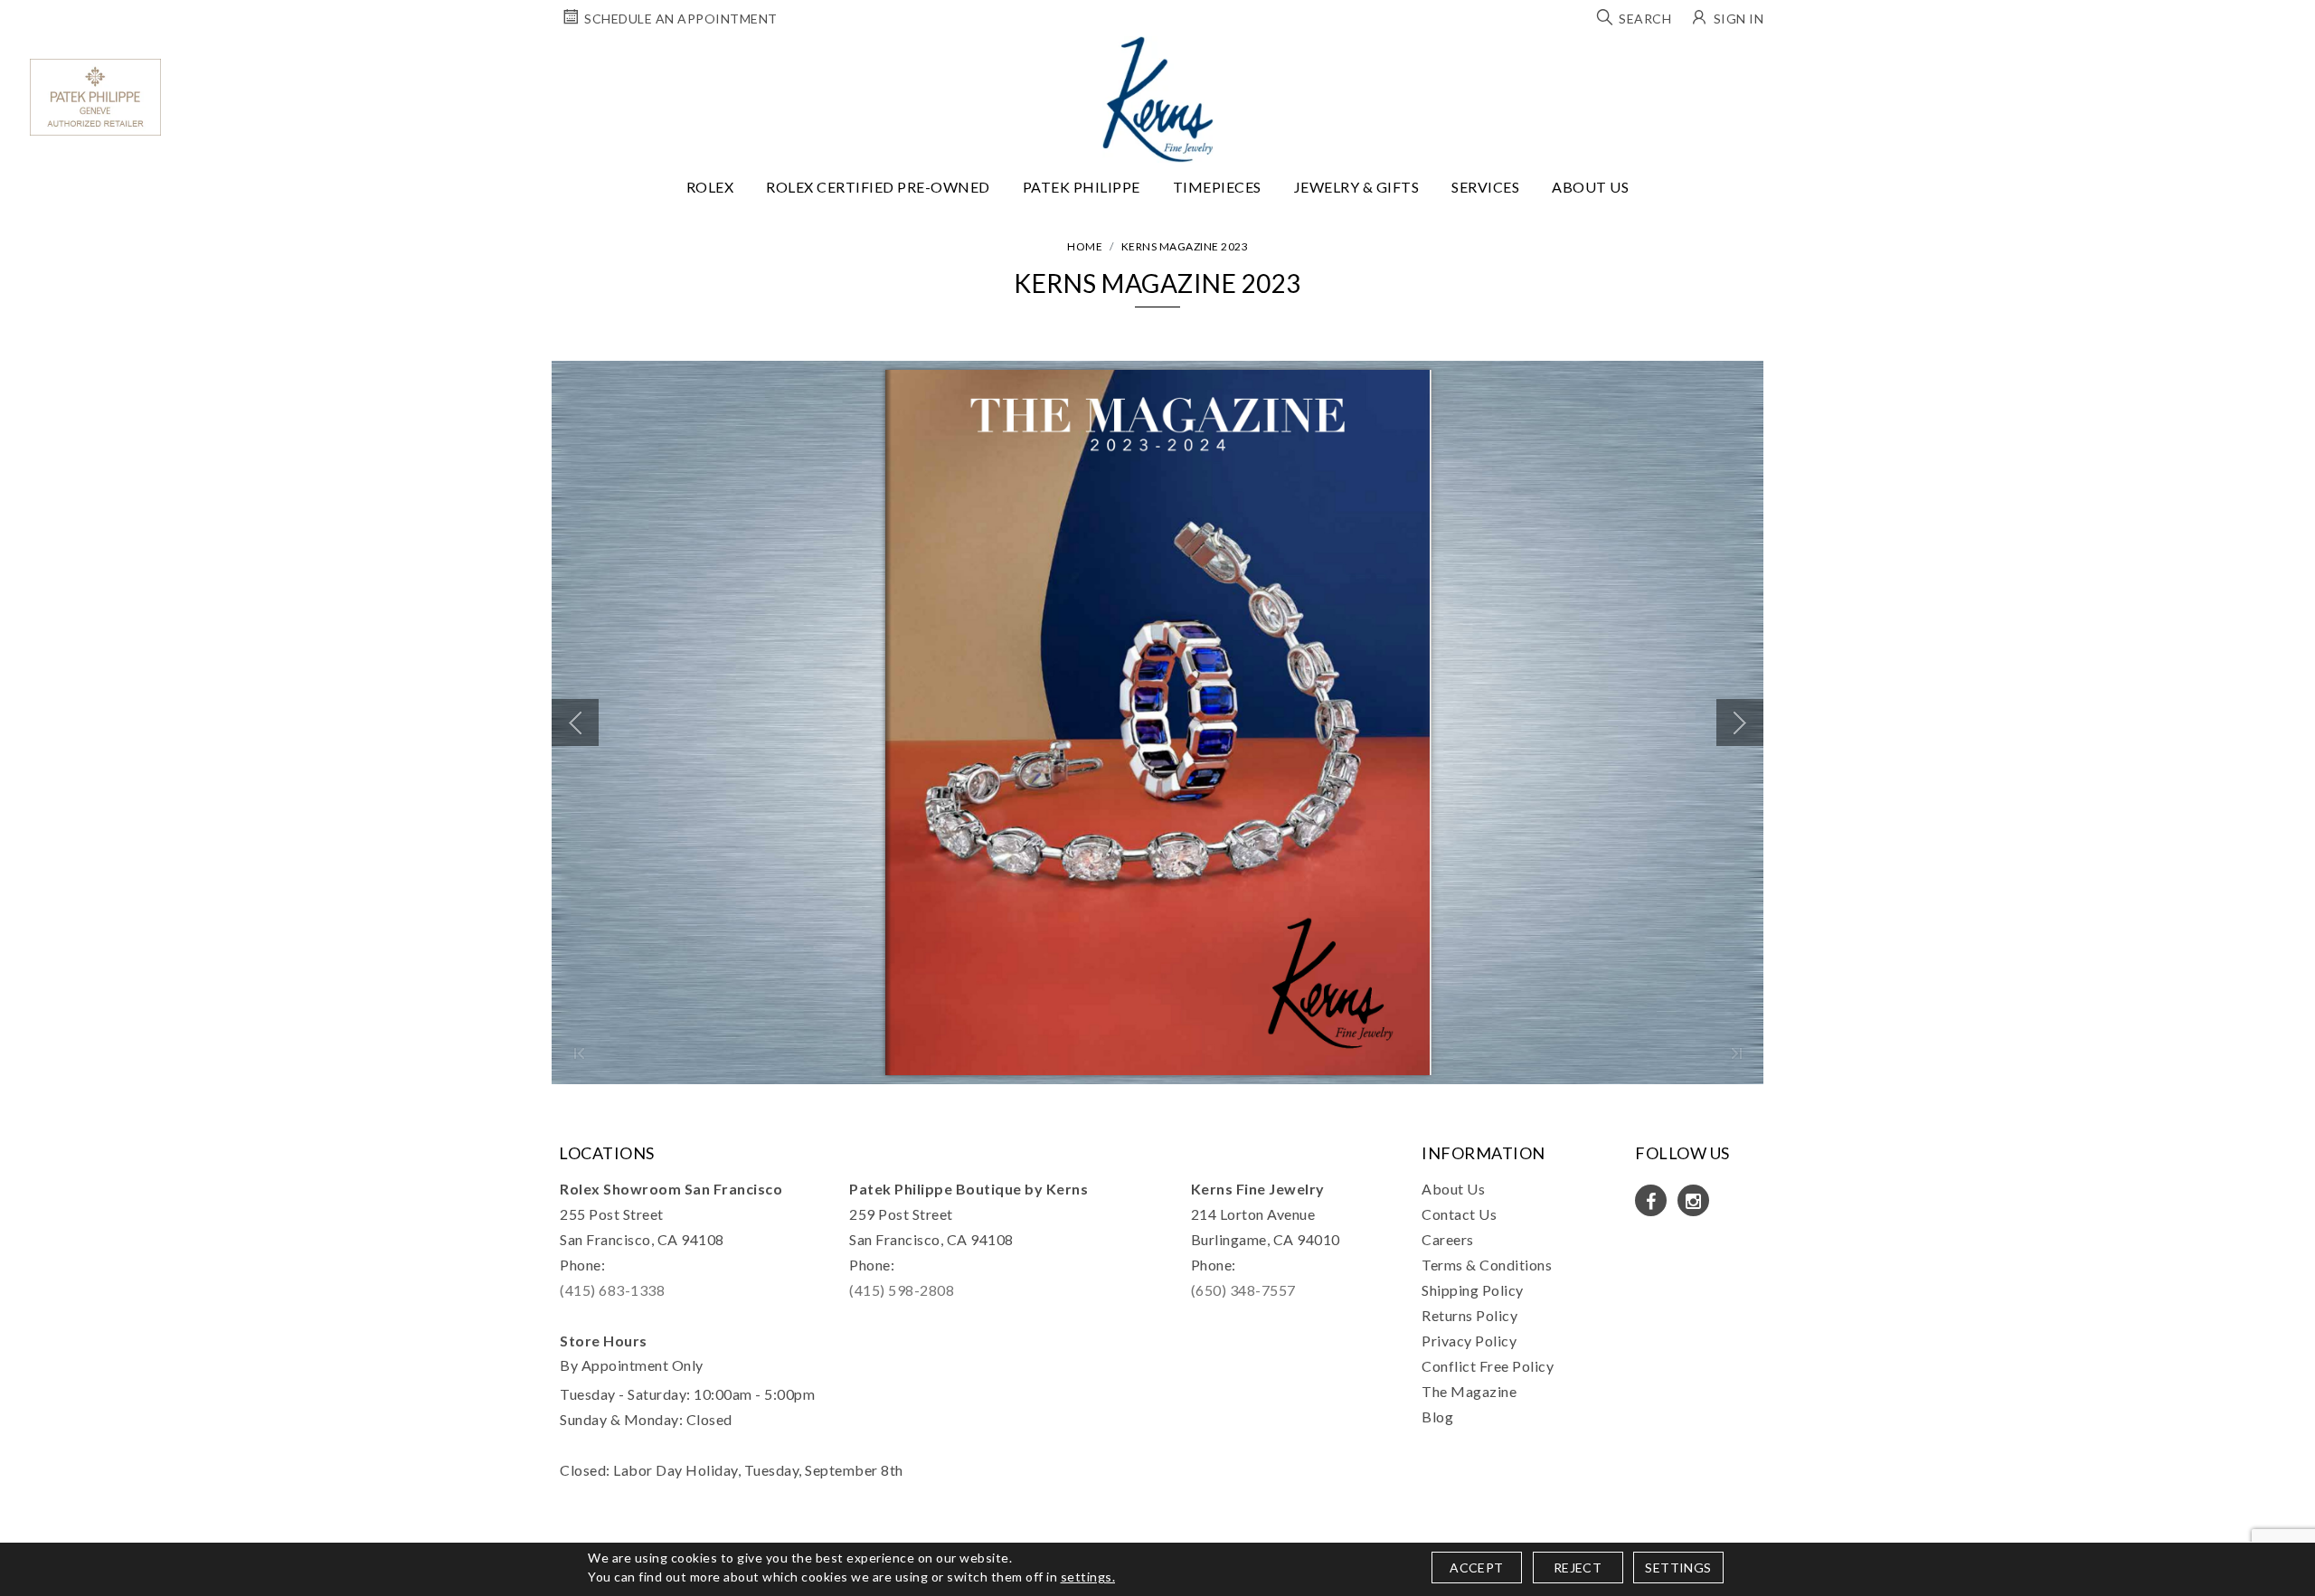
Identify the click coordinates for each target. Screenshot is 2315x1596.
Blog (1437, 1417)
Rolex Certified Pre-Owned (878, 187)
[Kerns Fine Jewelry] (1158, 99)
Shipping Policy (1473, 1290)
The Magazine (1469, 1391)
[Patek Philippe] (95, 97)
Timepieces (1217, 187)
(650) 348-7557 (1243, 1290)
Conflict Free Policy (1488, 1366)
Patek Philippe (1082, 187)
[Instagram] (1693, 1200)
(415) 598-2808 (902, 1290)
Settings (1678, 1568)
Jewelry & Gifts (1357, 187)
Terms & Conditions (1487, 1265)
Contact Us (1459, 1214)
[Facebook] (1651, 1200)
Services (1485, 187)
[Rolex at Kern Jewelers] (2285, 59)
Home (1085, 246)
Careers (1448, 1239)
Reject (1578, 1568)
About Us (1590, 187)
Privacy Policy (1469, 1341)
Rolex (710, 187)
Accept (1476, 1568)
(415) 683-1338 (612, 1290)
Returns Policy (1469, 1315)
